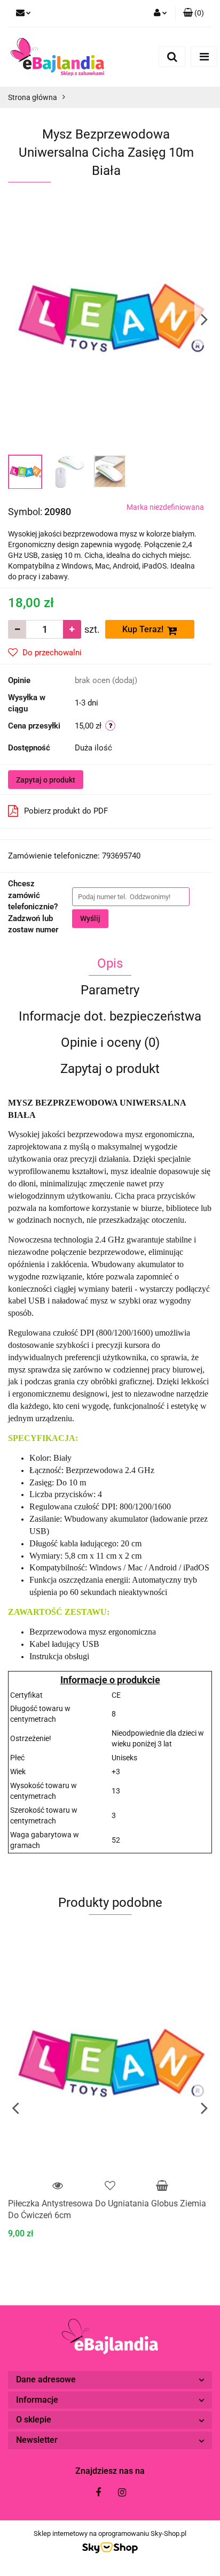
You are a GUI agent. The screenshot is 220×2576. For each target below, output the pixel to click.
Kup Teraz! (143, 629)
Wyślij (90, 918)
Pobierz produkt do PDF (66, 811)
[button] (194, 13)
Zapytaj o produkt (46, 780)
